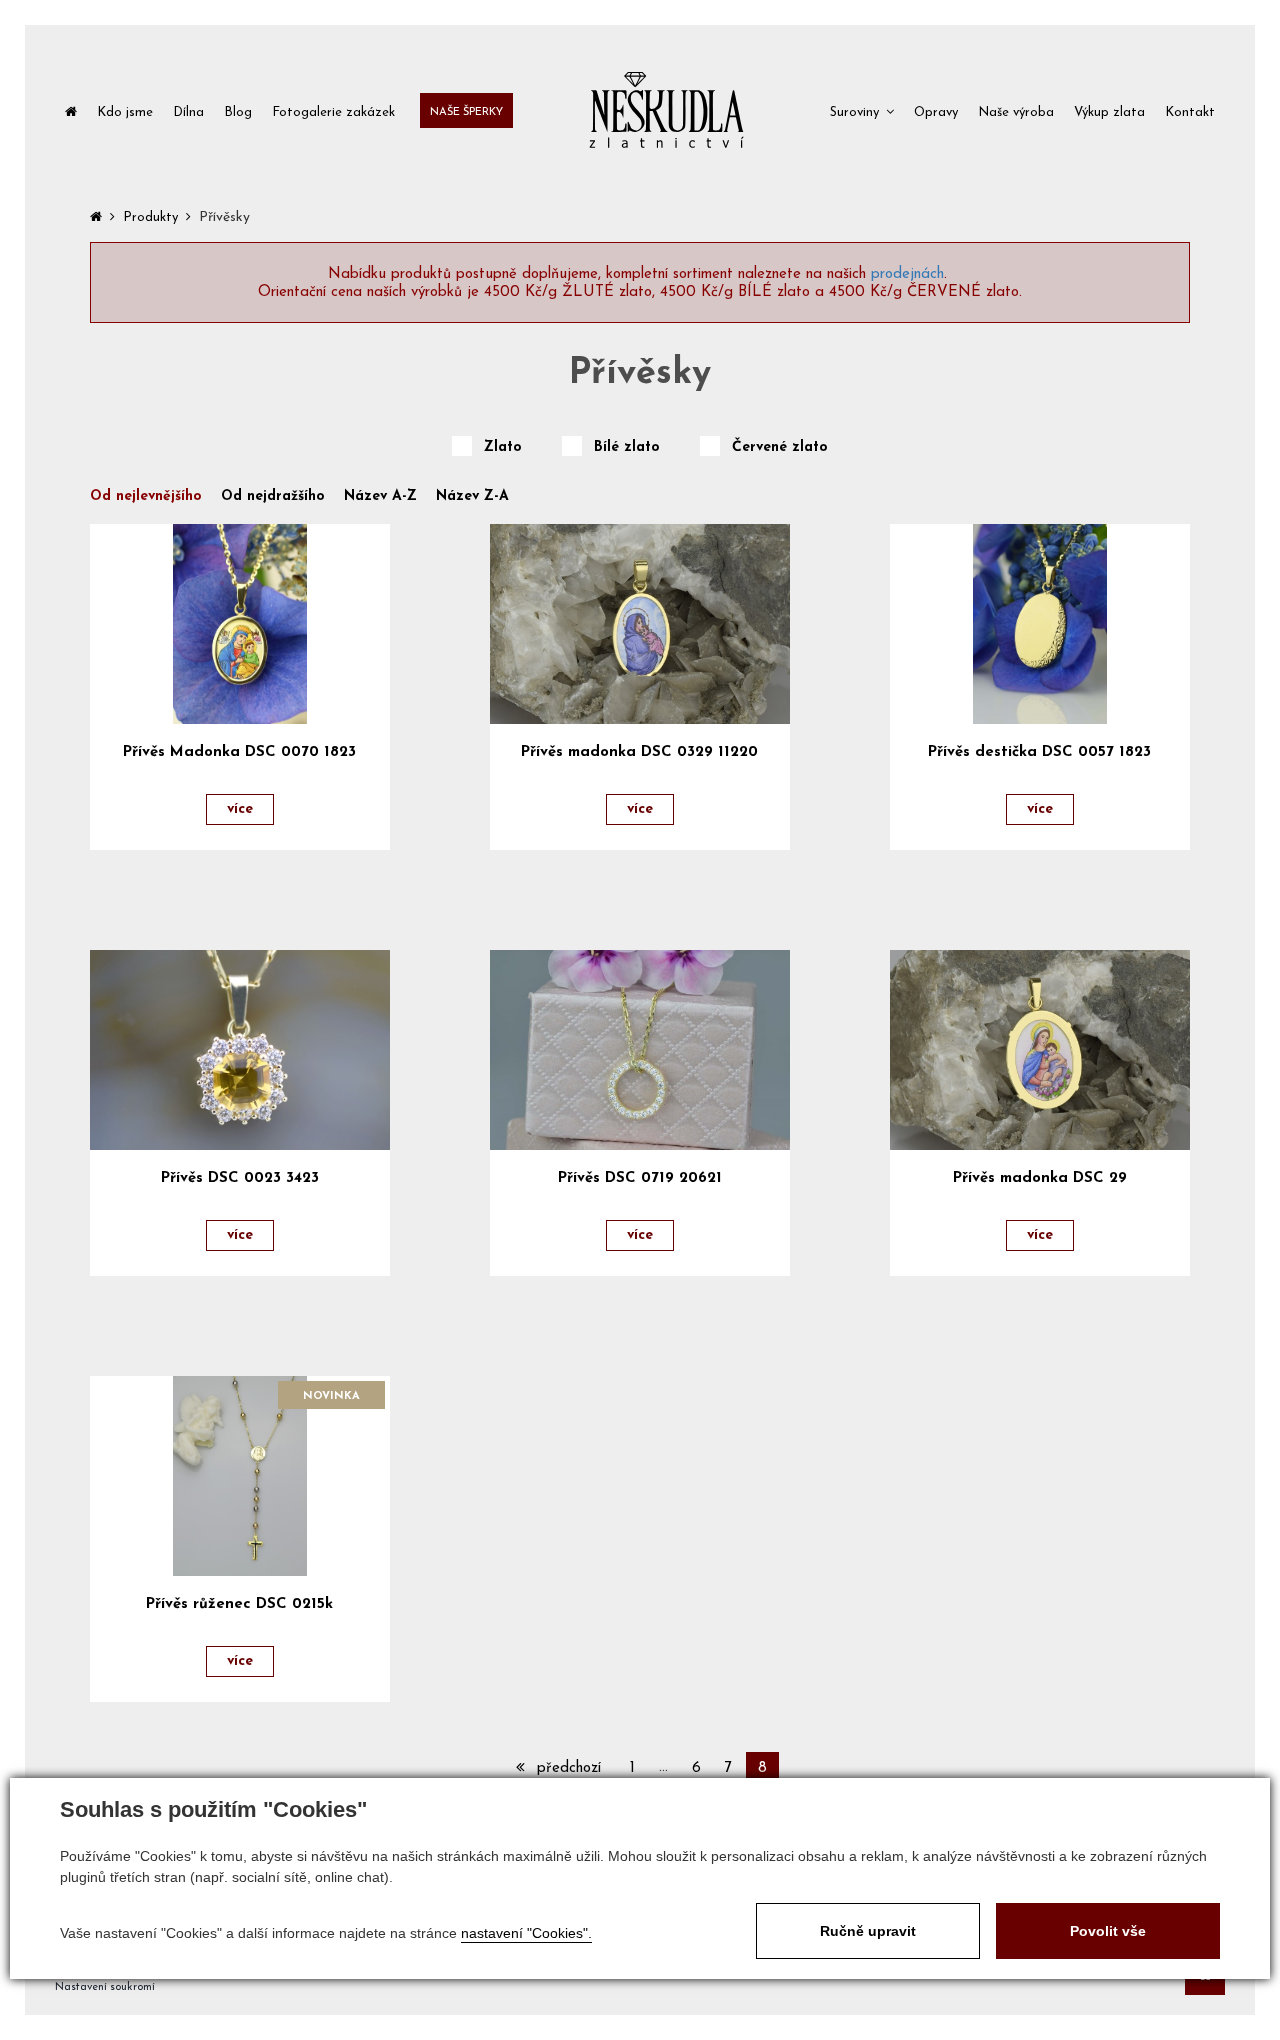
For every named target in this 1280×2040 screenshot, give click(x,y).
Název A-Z (380, 497)
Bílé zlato (627, 448)
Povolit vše (1108, 1931)
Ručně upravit (868, 1931)
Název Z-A (472, 497)
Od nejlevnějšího (146, 497)
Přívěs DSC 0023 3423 (240, 1178)
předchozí (566, 1768)
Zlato (503, 448)
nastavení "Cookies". (526, 1933)
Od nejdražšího (273, 497)
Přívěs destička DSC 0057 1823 (1039, 752)
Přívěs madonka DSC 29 (1040, 1178)
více (240, 809)
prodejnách (907, 274)
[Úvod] (71, 110)
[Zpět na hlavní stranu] (666, 110)
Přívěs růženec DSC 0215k (239, 1604)
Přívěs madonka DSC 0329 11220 (639, 752)
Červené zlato (780, 448)
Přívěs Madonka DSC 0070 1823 (239, 752)
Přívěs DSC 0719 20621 (640, 1178)
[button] (862, 110)
